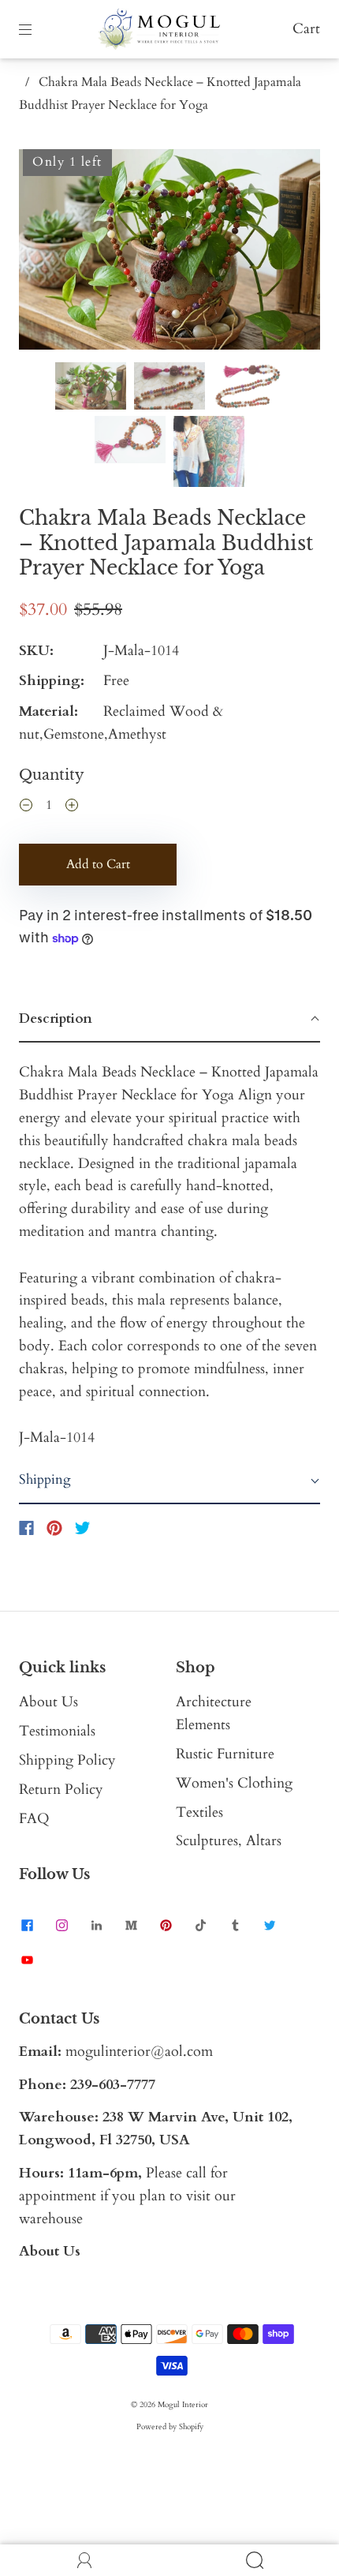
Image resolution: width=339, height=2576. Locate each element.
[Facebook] (26, 1528)
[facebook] (27, 1926)
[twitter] (270, 1926)
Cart (306, 29)
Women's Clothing (234, 1783)
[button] (49, 253)
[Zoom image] (169, 253)
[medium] (131, 1926)
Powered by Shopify (170, 2427)
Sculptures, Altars (229, 1841)
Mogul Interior (183, 2405)
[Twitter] (83, 1528)
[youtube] (27, 1960)
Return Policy (61, 1790)
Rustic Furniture (225, 1754)
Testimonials (57, 1731)
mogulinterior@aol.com (139, 2052)
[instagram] (61, 1926)
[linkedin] (96, 1926)
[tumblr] (235, 1926)
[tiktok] (200, 1926)
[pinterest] (166, 1926)
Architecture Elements (214, 1713)
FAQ (34, 1819)
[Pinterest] (54, 1528)
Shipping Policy (67, 1760)
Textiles (199, 1812)
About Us (48, 1702)
